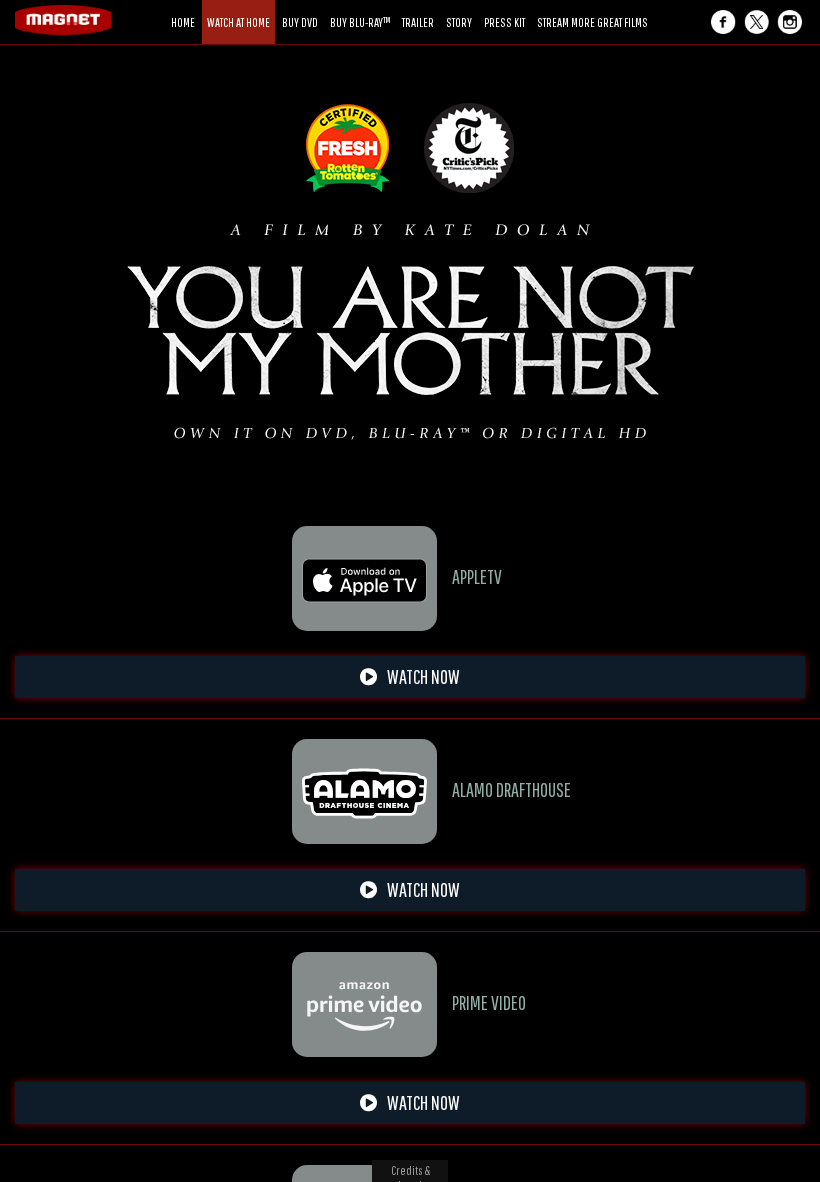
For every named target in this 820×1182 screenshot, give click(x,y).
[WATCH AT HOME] (238, 7)
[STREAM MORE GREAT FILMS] (592, 7)
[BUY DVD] (300, 7)
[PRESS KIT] (504, 7)
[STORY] (459, 7)
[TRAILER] (418, 7)
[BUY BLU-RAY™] (360, 7)
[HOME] (183, 7)
